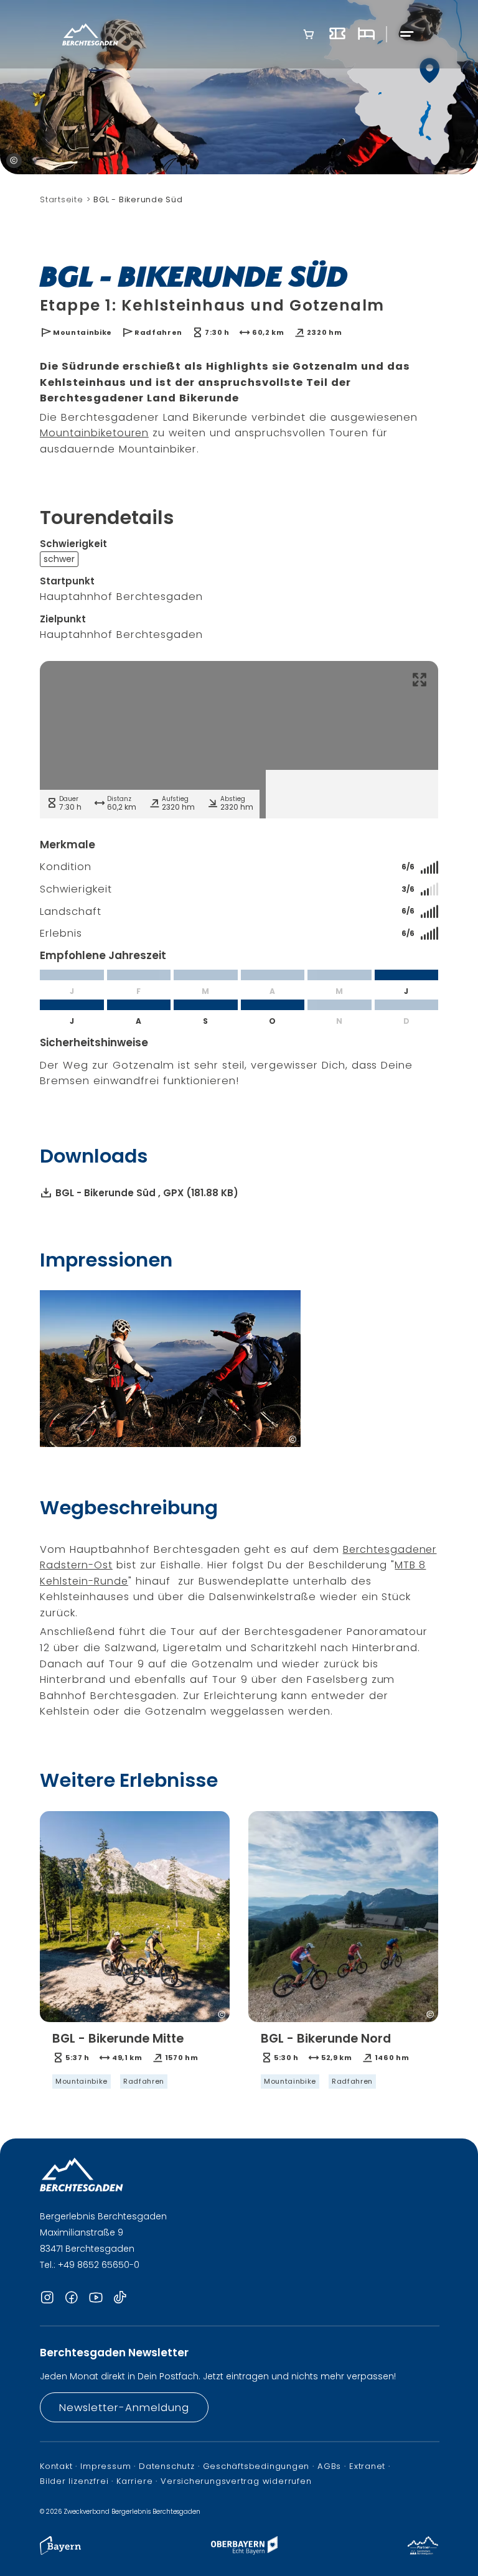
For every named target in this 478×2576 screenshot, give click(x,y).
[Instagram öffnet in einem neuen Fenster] (47, 2298)
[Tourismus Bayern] (60, 2551)
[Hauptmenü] (407, 35)
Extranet (367, 2466)
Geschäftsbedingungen (256, 2466)
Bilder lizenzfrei (74, 2481)
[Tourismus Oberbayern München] (244, 2551)
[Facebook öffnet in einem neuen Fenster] (72, 2298)
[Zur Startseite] (90, 35)
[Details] (135, 2060)
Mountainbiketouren (94, 433)
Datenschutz (167, 2466)
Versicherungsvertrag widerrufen (236, 2481)
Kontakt (56, 2466)
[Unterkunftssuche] (366, 34)
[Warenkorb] (309, 34)
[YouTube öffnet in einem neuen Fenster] (96, 2298)
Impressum (105, 2466)
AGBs (329, 2466)
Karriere (134, 2481)
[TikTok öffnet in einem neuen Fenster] (120, 2298)
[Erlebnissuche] (337, 34)
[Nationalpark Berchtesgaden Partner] (423, 2551)
